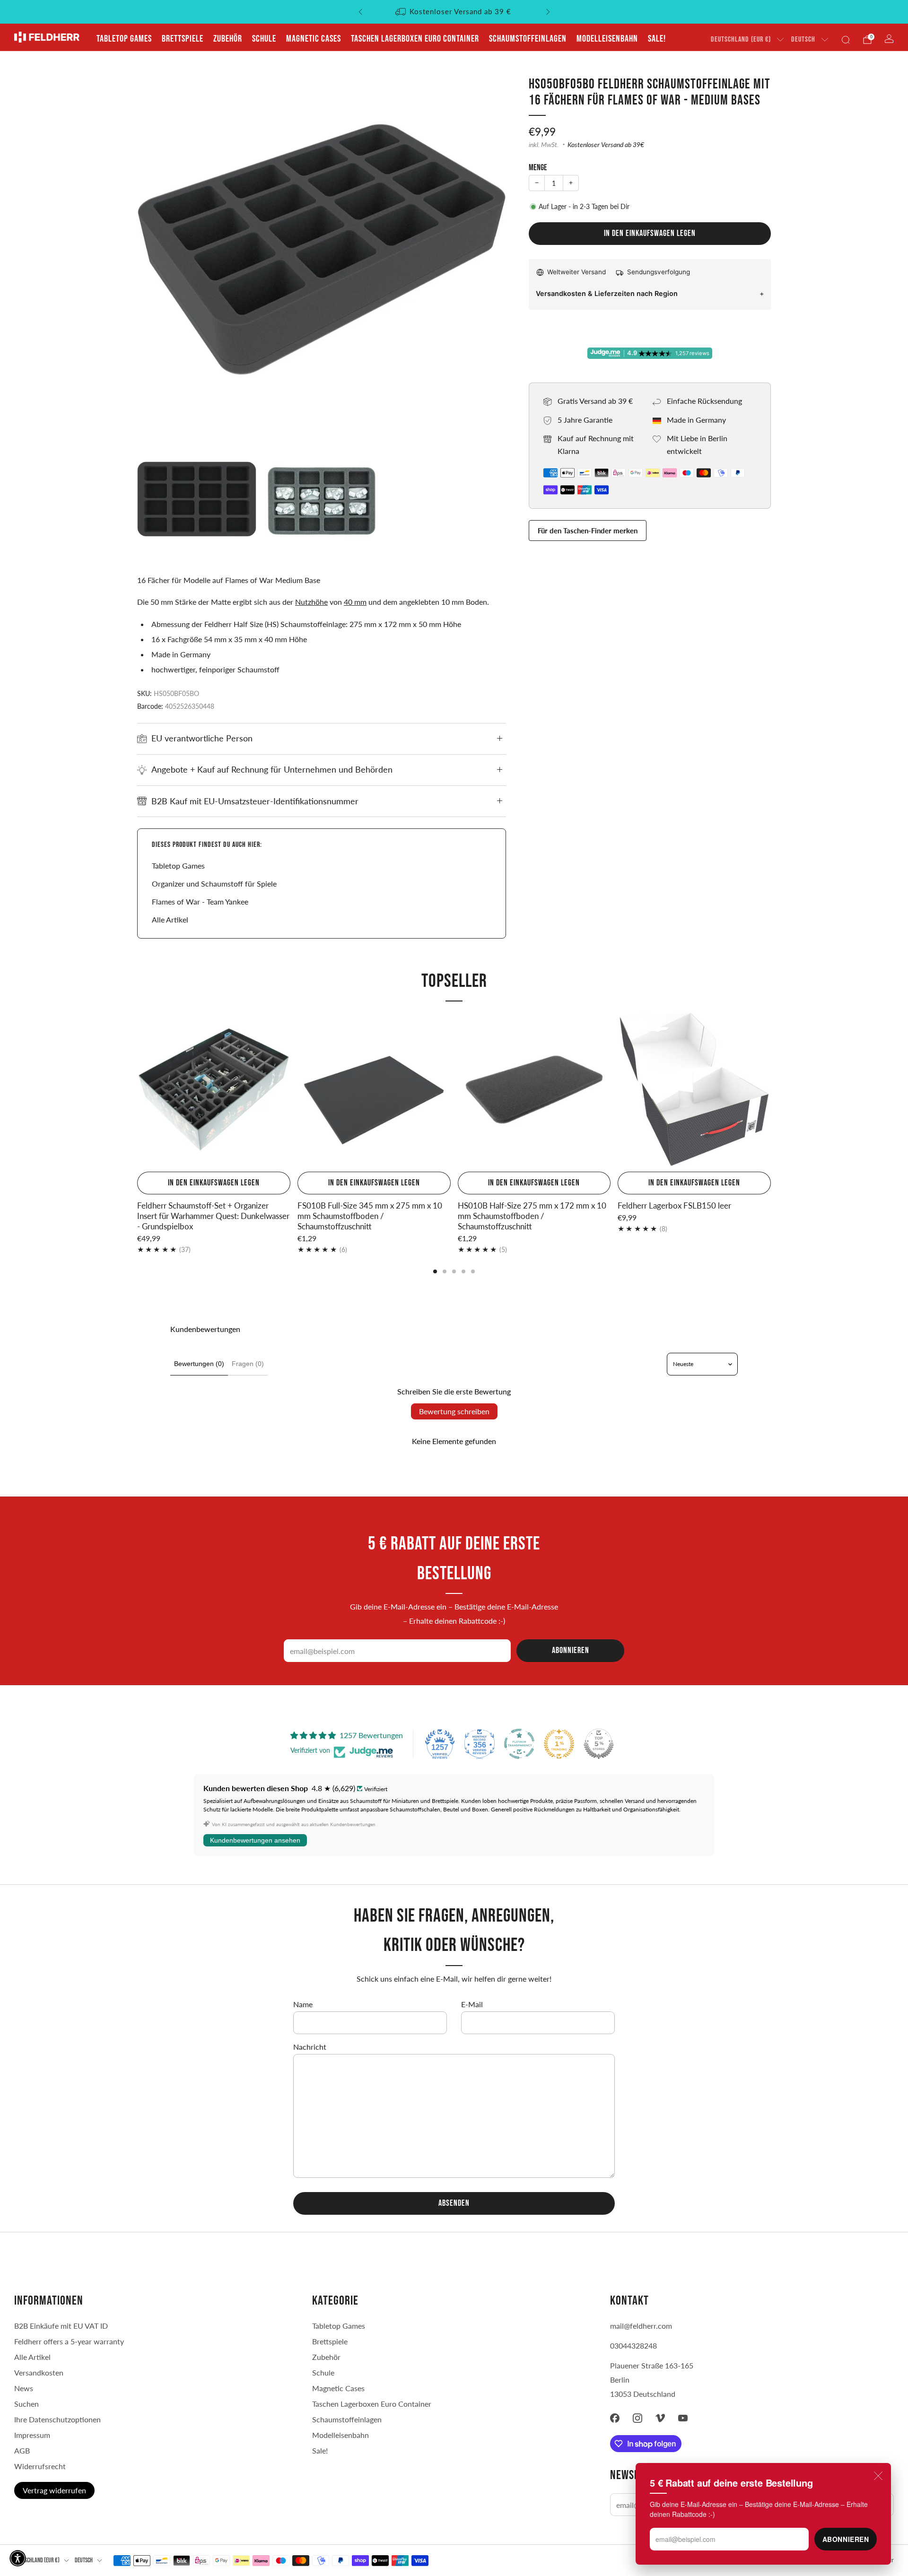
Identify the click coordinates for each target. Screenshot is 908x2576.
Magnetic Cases (314, 39)
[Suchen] (846, 40)
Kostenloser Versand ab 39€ (606, 145)
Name (303, 2004)
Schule (264, 39)
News (24, 2388)
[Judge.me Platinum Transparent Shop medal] (519, 1744)
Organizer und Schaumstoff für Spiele (214, 883)
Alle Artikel (170, 919)
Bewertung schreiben (454, 1411)
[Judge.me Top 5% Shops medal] (599, 1744)
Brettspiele (183, 39)
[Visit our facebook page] (615, 2418)
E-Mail (472, 2004)
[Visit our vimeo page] (660, 2418)
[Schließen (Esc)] (878, 2476)
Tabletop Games (124, 39)
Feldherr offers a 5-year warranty (69, 2341)
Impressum (32, 2435)
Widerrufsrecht (40, 2466)
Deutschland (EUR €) (741, 39)
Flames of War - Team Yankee (200, 901)
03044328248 (633, 2345)
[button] (18, 2558)
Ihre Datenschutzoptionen (57, 2419)
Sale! (657, 39)
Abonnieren (846, 2539)
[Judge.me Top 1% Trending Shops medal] (559, 1744)
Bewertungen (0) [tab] (199, 1364)
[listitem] (454, 12)
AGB (22, 2450)
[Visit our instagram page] (637, 2418)
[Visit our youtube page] (683, 2418)
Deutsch (803, 39)
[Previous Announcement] (360, 12)
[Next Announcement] (548, 12)
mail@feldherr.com (641, 2326)
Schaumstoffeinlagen (528, 39)
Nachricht (310, 2047)
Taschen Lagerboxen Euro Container (415, 39)
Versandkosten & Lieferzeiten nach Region (607, 293)
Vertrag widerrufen (54, 2490)
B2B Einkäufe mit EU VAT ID (61, 2326)
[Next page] (771, 1090)
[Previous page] (137, 1090)
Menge (538, 168)
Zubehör (228, 39)
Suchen (26, 2404)
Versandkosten (39, 2372)
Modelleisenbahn (607, 39)
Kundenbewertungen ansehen (255, 1840)
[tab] (435, 1271)
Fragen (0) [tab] (248, 1364)
